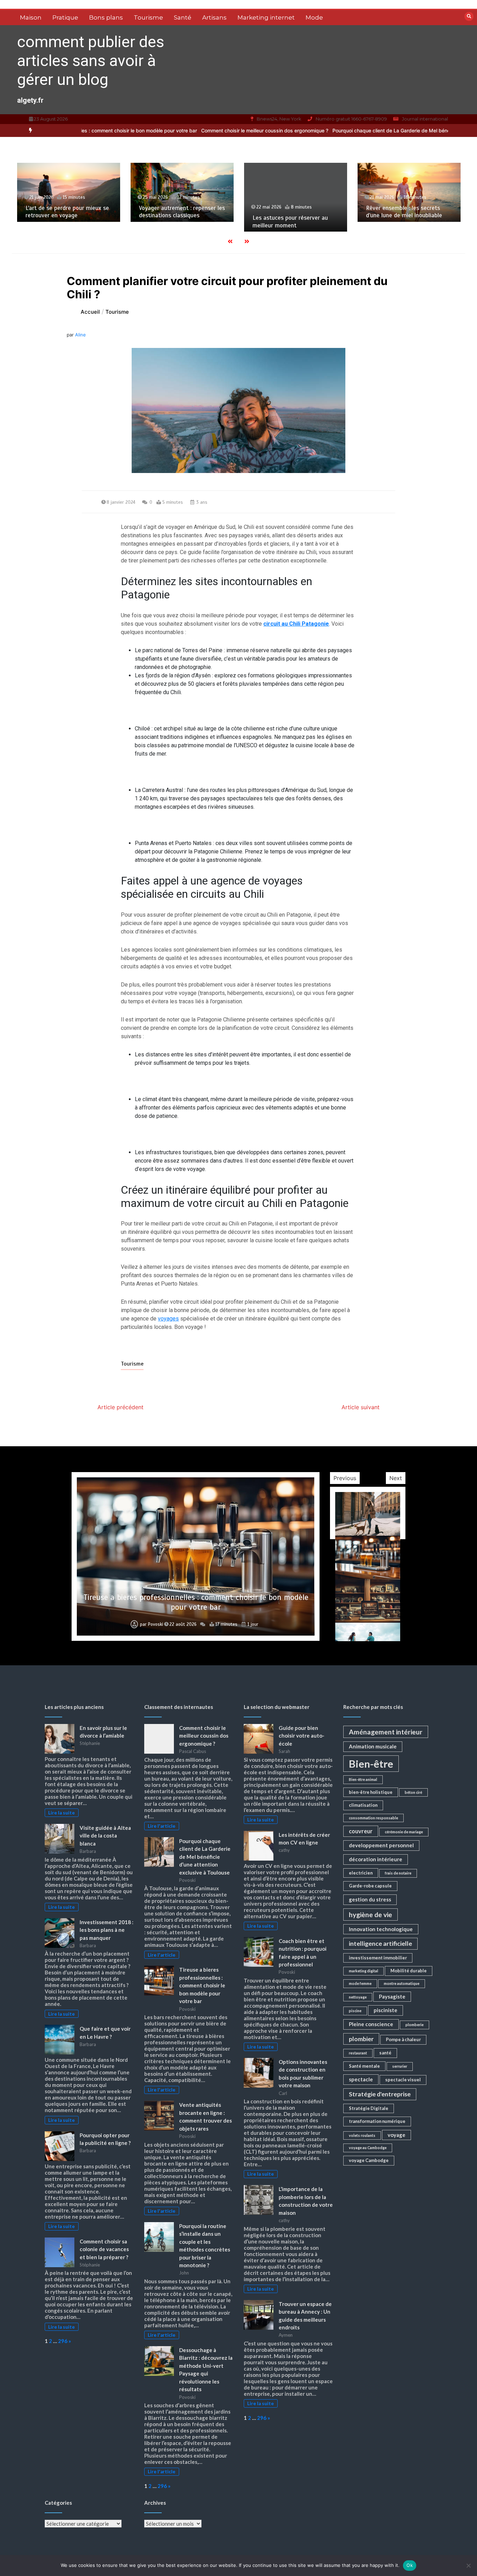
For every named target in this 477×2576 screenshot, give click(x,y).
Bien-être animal (363, 1779)
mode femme (360, 1983)
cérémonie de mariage (404, 1832)
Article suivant (361, 1407)
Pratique (65, 17)
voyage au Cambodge (368, 2148)
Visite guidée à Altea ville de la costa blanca (105, 1836)
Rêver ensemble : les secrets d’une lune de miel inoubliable (291, 212)
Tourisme (148, 17)
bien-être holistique (371, 1792)
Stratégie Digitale (369, 2108)
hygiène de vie (370, 1915)
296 (63, 2341)
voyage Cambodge (369, 2160)
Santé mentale (364, 2066)
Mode (314, 17)
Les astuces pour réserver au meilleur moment (177, 221)
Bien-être (371, 1764)
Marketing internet (266, 17)
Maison (31, 17)
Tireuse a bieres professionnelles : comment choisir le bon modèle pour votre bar (202, 1985)
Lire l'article (162, 1826)
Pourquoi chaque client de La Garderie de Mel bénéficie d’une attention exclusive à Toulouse (359, 130)
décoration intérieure (376, 1859)
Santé (183, 17)
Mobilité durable (409, 1971)
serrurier (400, 2066)
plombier (361, 2039)
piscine (355, 2011)
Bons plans (106, 17)
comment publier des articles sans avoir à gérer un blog (91, 61)
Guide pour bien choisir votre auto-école (302, 1736)
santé (385, 2053)
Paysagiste (392, 1996)
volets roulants (362, 2135)
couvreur (361, 1831)
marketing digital (364, 1971)
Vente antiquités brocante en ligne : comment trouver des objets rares (196, 1602)
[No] (468, 2566)
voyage (397, 2135)
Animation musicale (373, 1746)
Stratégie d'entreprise (380, 2094)
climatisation (363, 1805)
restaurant (358, 2053)
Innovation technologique (381, 1929)
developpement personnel (381, 1845)
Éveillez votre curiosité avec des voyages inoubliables (408, 212)
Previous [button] (345, 1478)
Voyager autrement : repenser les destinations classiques (68, 212)
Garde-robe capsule (370, 1886)
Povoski (154, 1624)
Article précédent (120, 1407)
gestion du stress (370, 1899)
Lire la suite (61, 1813)
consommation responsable (373, 1818)
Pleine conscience (371, 2024)
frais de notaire (398, 1873)
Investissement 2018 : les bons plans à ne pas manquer (107, 1930)
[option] (185, 130)
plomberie (414, 2025)
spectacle (361, 2079)
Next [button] (396, 1478)
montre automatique (402, 1983)
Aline (80, 335)
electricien (361, 1873)
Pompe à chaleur (403, 2039)
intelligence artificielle (380, 1944)
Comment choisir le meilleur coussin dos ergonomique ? (185, 130)
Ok (410, 2565)
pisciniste (386, 2010)
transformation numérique (377, 2121)
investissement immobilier (378, 1958)
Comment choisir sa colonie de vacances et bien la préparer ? (104, 2249)
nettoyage (358, 1997)
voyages (168, 1319)
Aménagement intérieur (386, 1732)
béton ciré (413, 1792)
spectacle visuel (403, 2080)
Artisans (214, 17)
